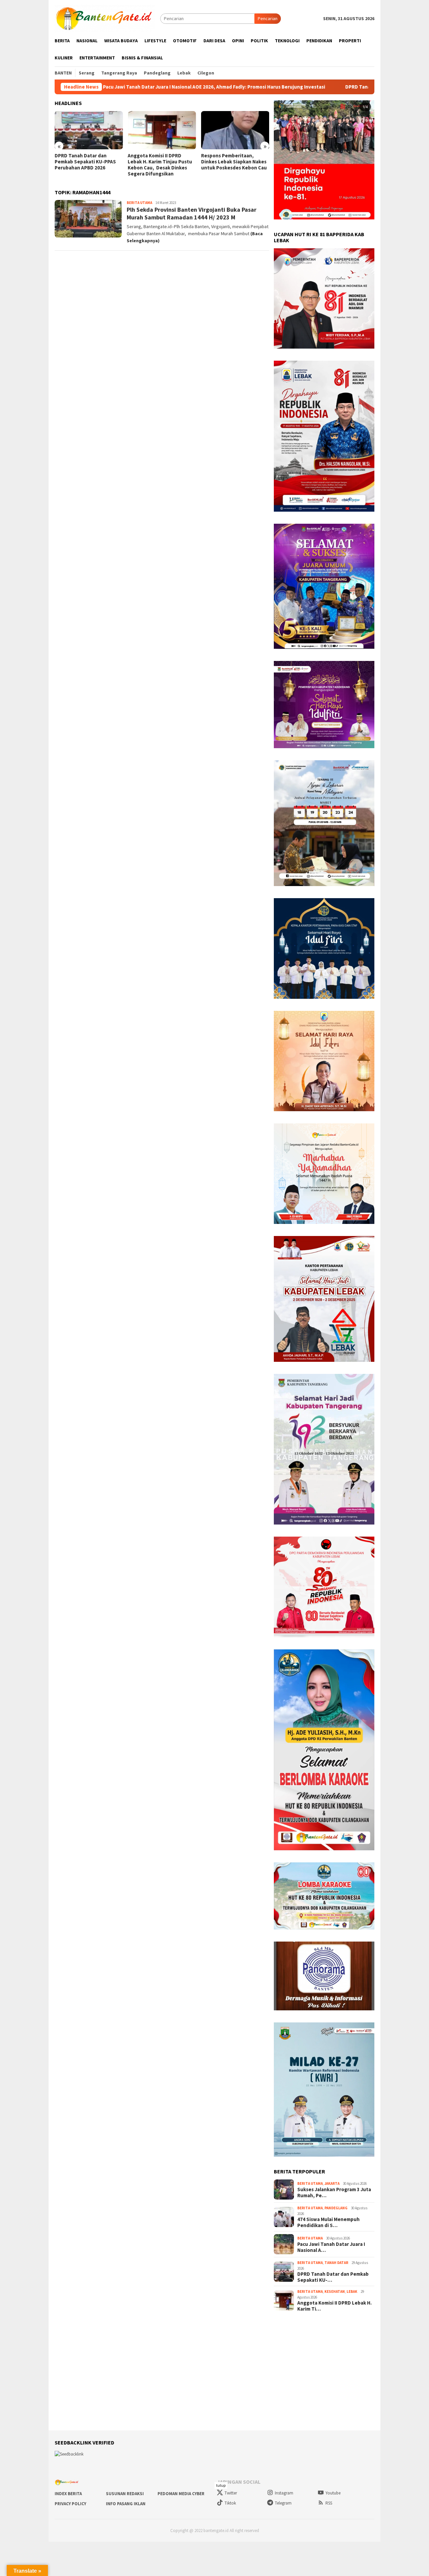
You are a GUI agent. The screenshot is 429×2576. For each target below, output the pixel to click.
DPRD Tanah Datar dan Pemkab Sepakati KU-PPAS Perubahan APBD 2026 (331, 87)
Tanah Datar (336, 2263)
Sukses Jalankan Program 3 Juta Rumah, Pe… (334, 2193)
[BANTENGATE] (105, 18)
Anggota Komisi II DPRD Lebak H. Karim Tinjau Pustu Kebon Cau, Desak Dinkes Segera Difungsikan (160, 165)
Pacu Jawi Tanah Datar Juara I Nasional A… (331, 2247)
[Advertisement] (214, 2371)
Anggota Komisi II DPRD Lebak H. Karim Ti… (334, 2306)
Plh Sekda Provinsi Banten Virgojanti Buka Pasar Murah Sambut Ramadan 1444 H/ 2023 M (192, 213)
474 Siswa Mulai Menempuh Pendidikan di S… (328, 2222)
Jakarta (332, 2183)
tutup (221, 2485)
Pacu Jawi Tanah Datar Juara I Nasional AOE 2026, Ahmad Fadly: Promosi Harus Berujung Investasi (116, 87)
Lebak (352, 2291)
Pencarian (268, 18)
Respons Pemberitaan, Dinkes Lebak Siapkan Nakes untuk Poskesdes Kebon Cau (234, 162)
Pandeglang (336, 2208)
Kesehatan (335, 2291)
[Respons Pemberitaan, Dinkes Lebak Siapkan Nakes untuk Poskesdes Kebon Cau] (235, 130)
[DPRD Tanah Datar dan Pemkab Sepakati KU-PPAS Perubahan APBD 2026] (89, 130)
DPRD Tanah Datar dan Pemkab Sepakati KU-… (333, 2277)
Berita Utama (139, 203)
